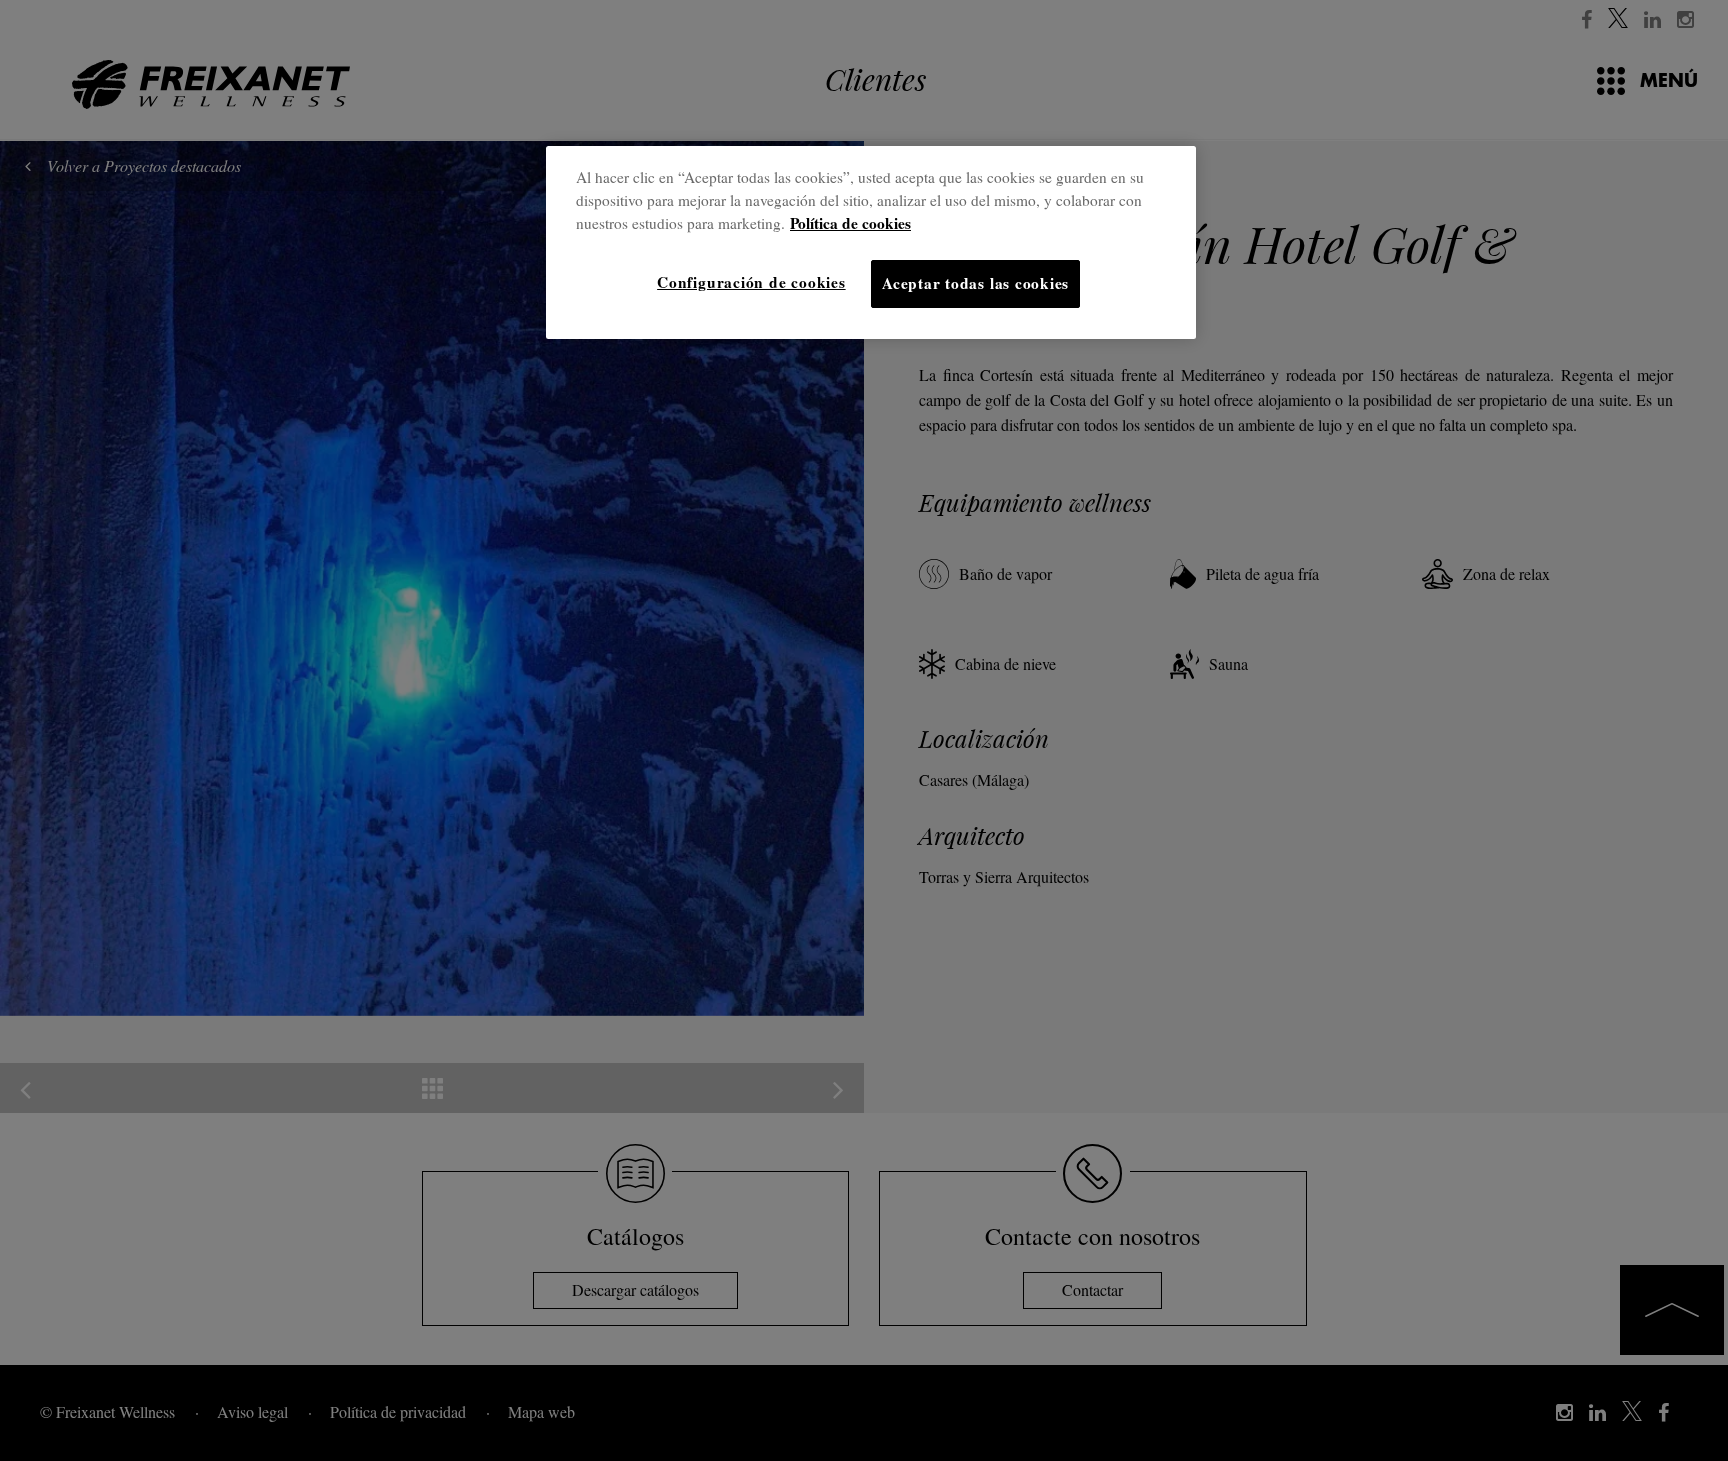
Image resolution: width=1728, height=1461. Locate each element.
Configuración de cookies (751, 282)
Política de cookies (850, 223)
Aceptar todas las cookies (975, 283)
